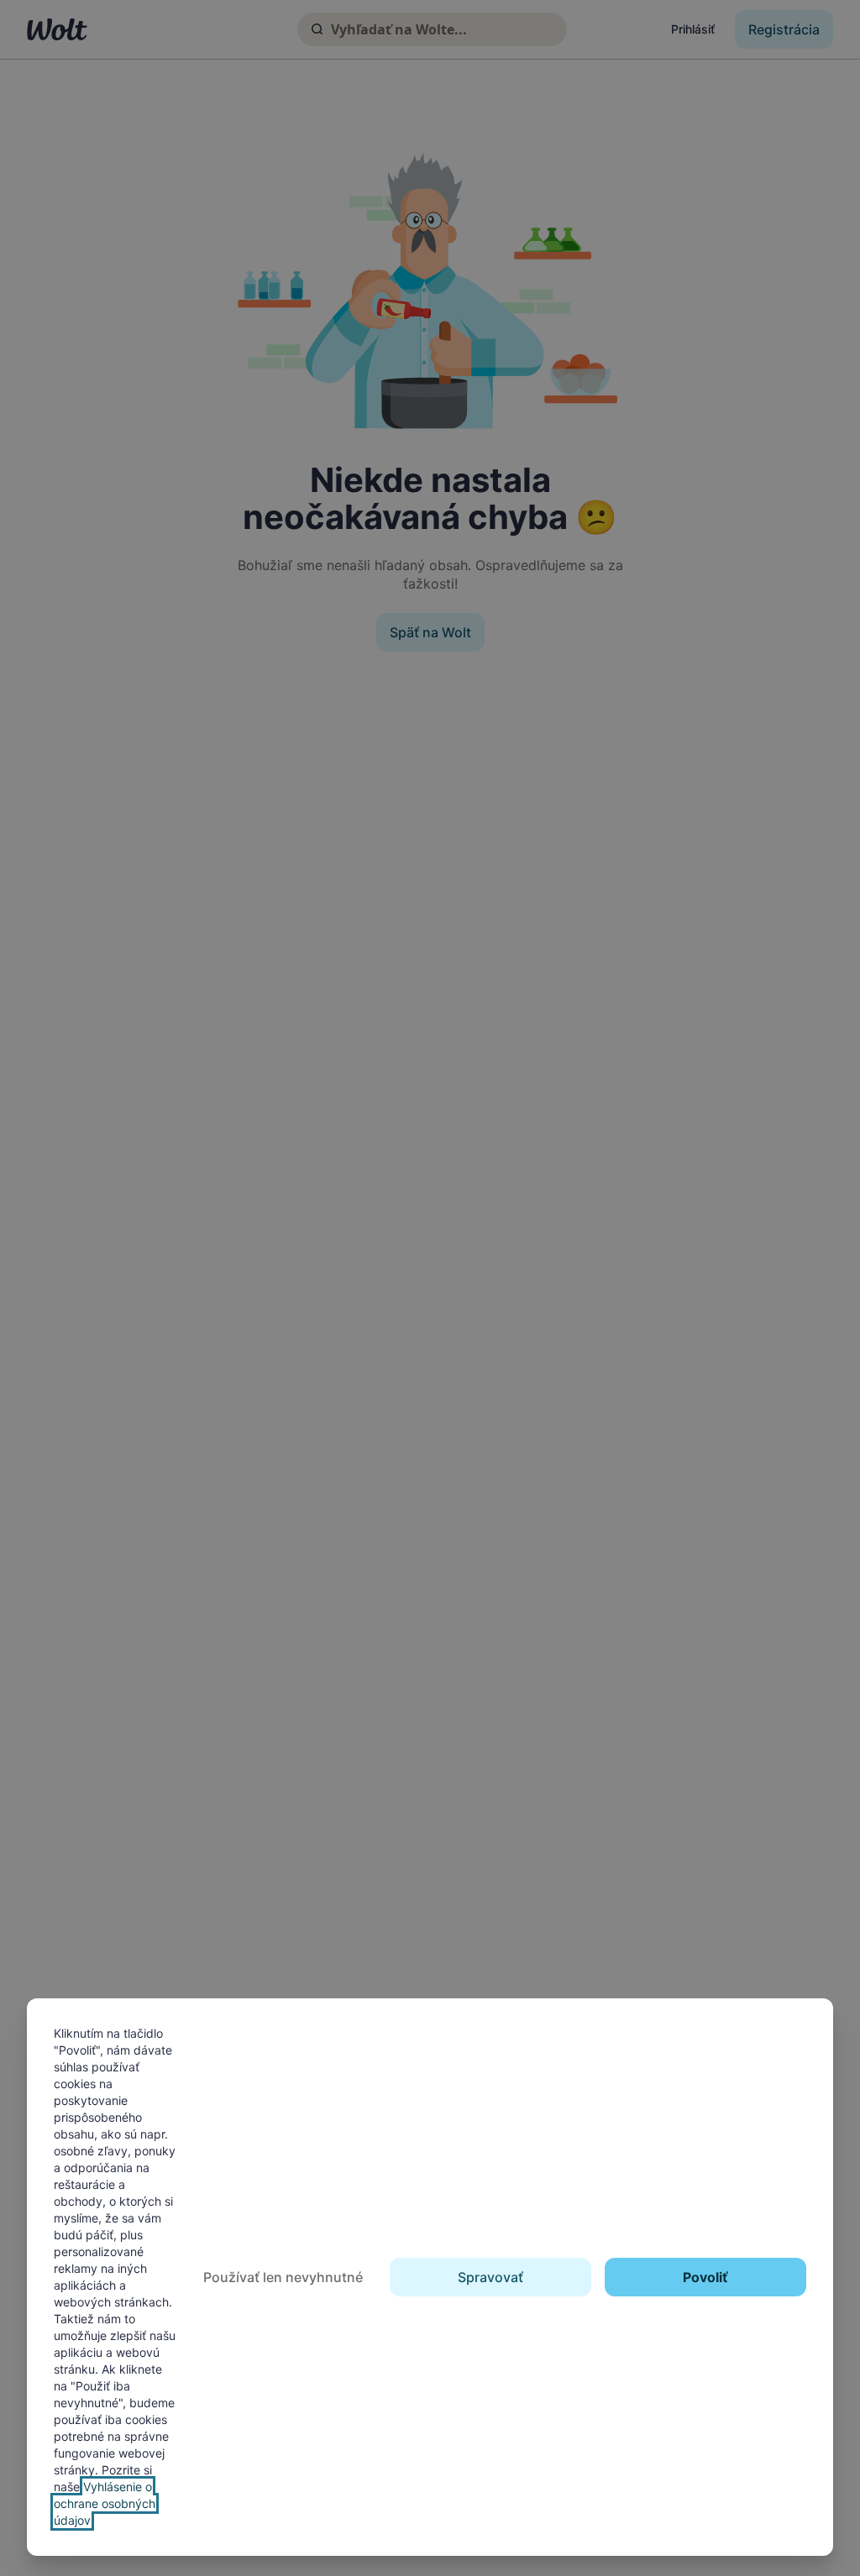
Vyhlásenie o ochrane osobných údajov (105, 2503)
